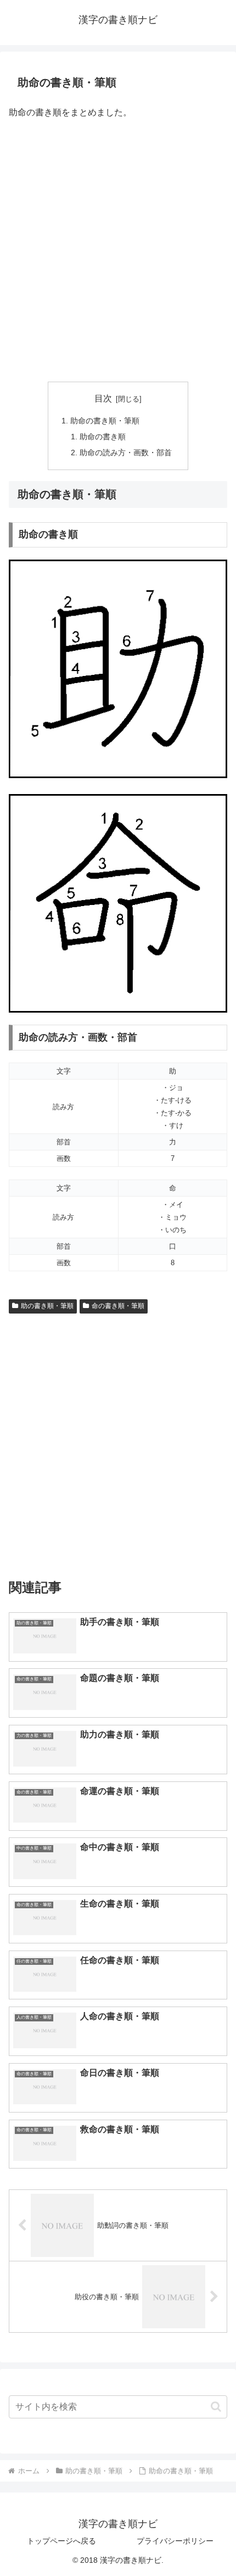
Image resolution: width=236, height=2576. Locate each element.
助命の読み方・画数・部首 (126, 452)
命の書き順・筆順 (118, 1306)
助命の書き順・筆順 (105, 421)
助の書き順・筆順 (47, 1306)
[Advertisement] (118, 252)
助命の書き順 (103, 437)
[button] (216, 2407)
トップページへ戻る (61, 2541)
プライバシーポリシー (175, 2541)
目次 (103, 398)
